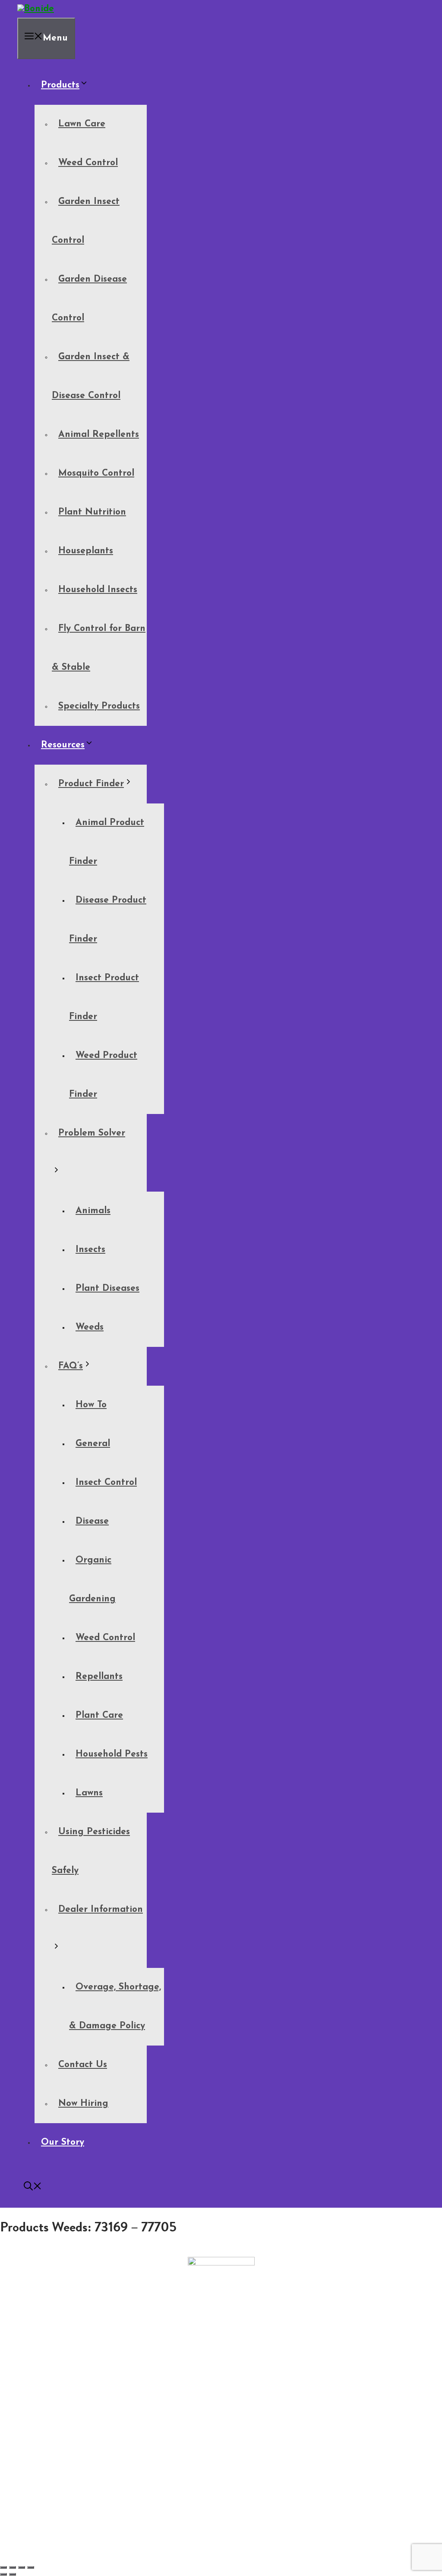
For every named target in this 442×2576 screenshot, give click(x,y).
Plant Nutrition (92, 512)
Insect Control (106, 1483)
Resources (63, 745)
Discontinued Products (56, 2390)
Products (60, 85)
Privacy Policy (42, 2397)
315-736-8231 (221, 2349)
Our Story (63, 2142)
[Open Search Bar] (33, 2188)
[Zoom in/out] (3, 2567)
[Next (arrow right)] (13, 2574)
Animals (93, 1211)
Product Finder (91, 784)
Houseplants (86, 551)
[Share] (22, 2567)
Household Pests (112, 1754)
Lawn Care (82, 124)
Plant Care (99, 1715)
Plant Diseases (107, 1288)
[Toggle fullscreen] (13, 2567)
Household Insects (98, 590)
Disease (92, 1521)
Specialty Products (99, 706)
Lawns (89, 1793)
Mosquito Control (96, 473)
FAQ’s (71, 1366)
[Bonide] (36, 9)
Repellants (99, 1677)
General (93, 1444)
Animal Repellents (99, 435)
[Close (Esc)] (31, 2567)
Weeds (90, 1327)
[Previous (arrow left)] (3, 2574)
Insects (90, 1250)
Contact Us (83, 2065)
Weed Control (88, 163)
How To (91, 1405)
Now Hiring (83, 2104)
